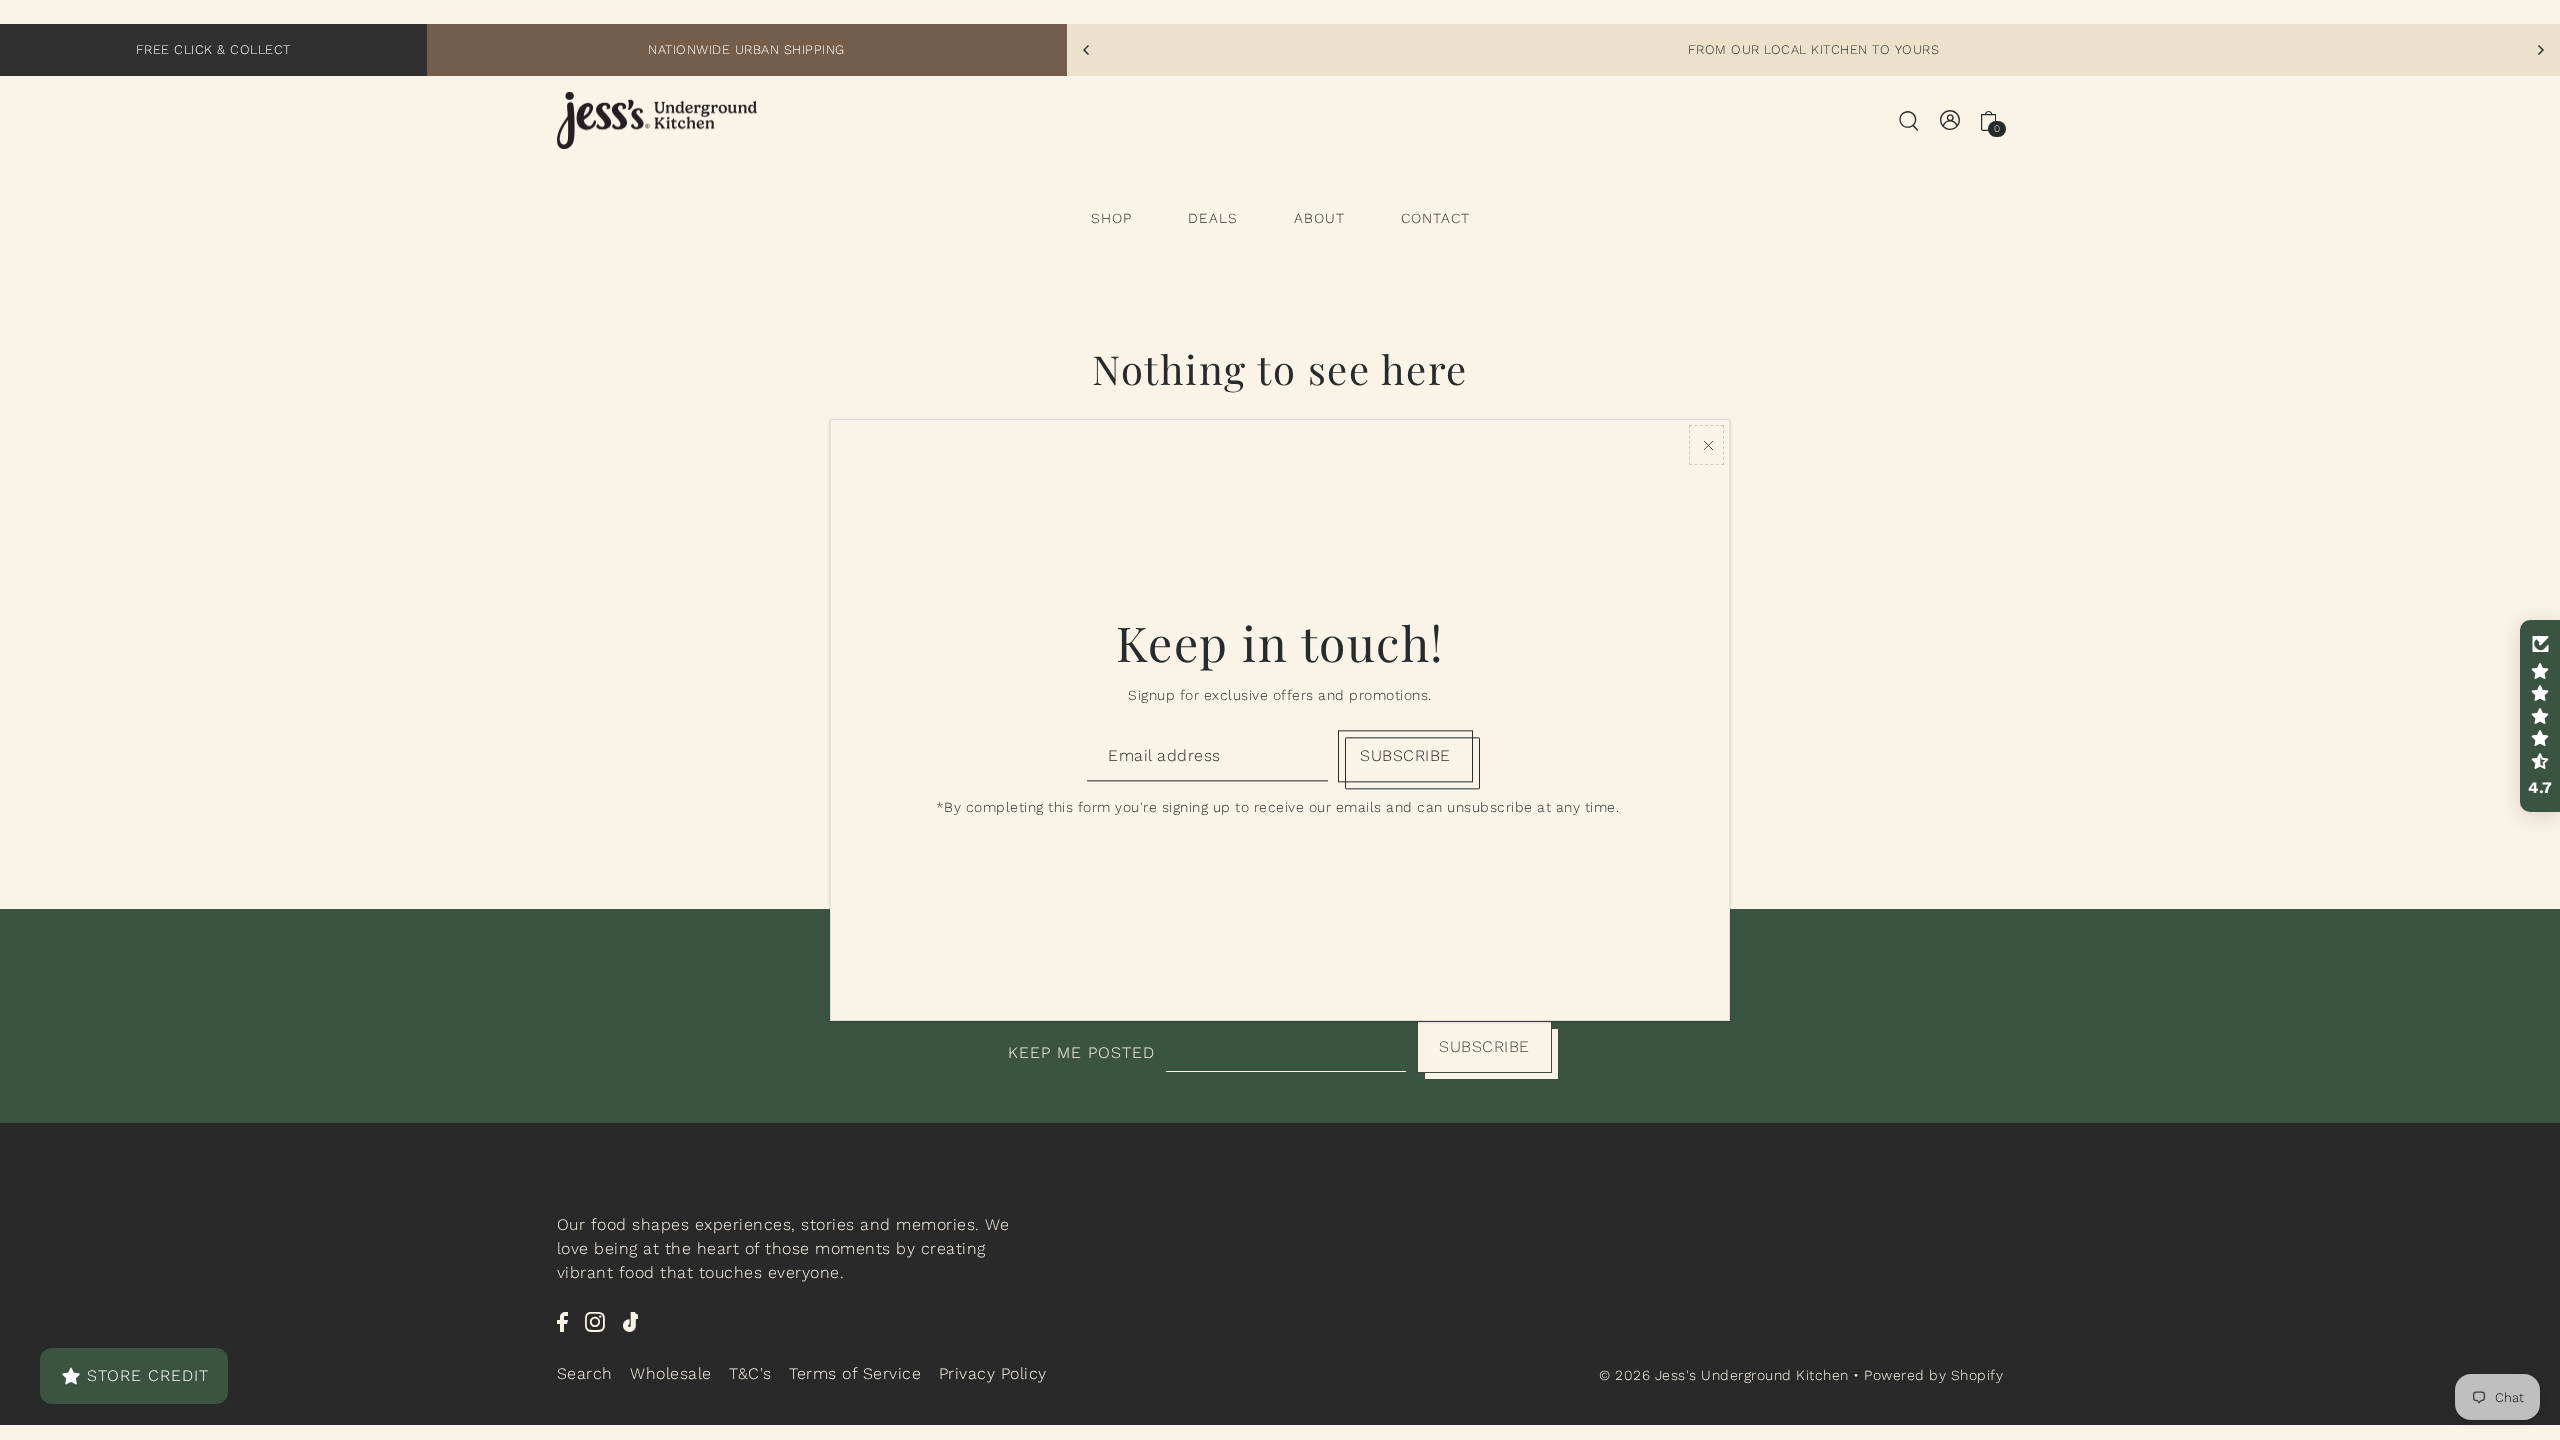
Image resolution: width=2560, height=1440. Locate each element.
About (1319, 218)
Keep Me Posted (1081, 1052)
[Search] (1909, 120)
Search (585, 1373)
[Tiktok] (631, 1321)
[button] (2540, 716)
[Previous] (1087, 50)
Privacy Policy (993, 1373)
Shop (1111, 218)
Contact (1435, 218)
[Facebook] (562, 1321)
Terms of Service (855, 1373)
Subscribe (1484, 1046)
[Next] (2540, 50)
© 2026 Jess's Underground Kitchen (1726, 1375)
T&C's (750, 1373)
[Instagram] (595, 1321)
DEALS (1213, 218)
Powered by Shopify (1933, 1375)
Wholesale (671, 1373)
